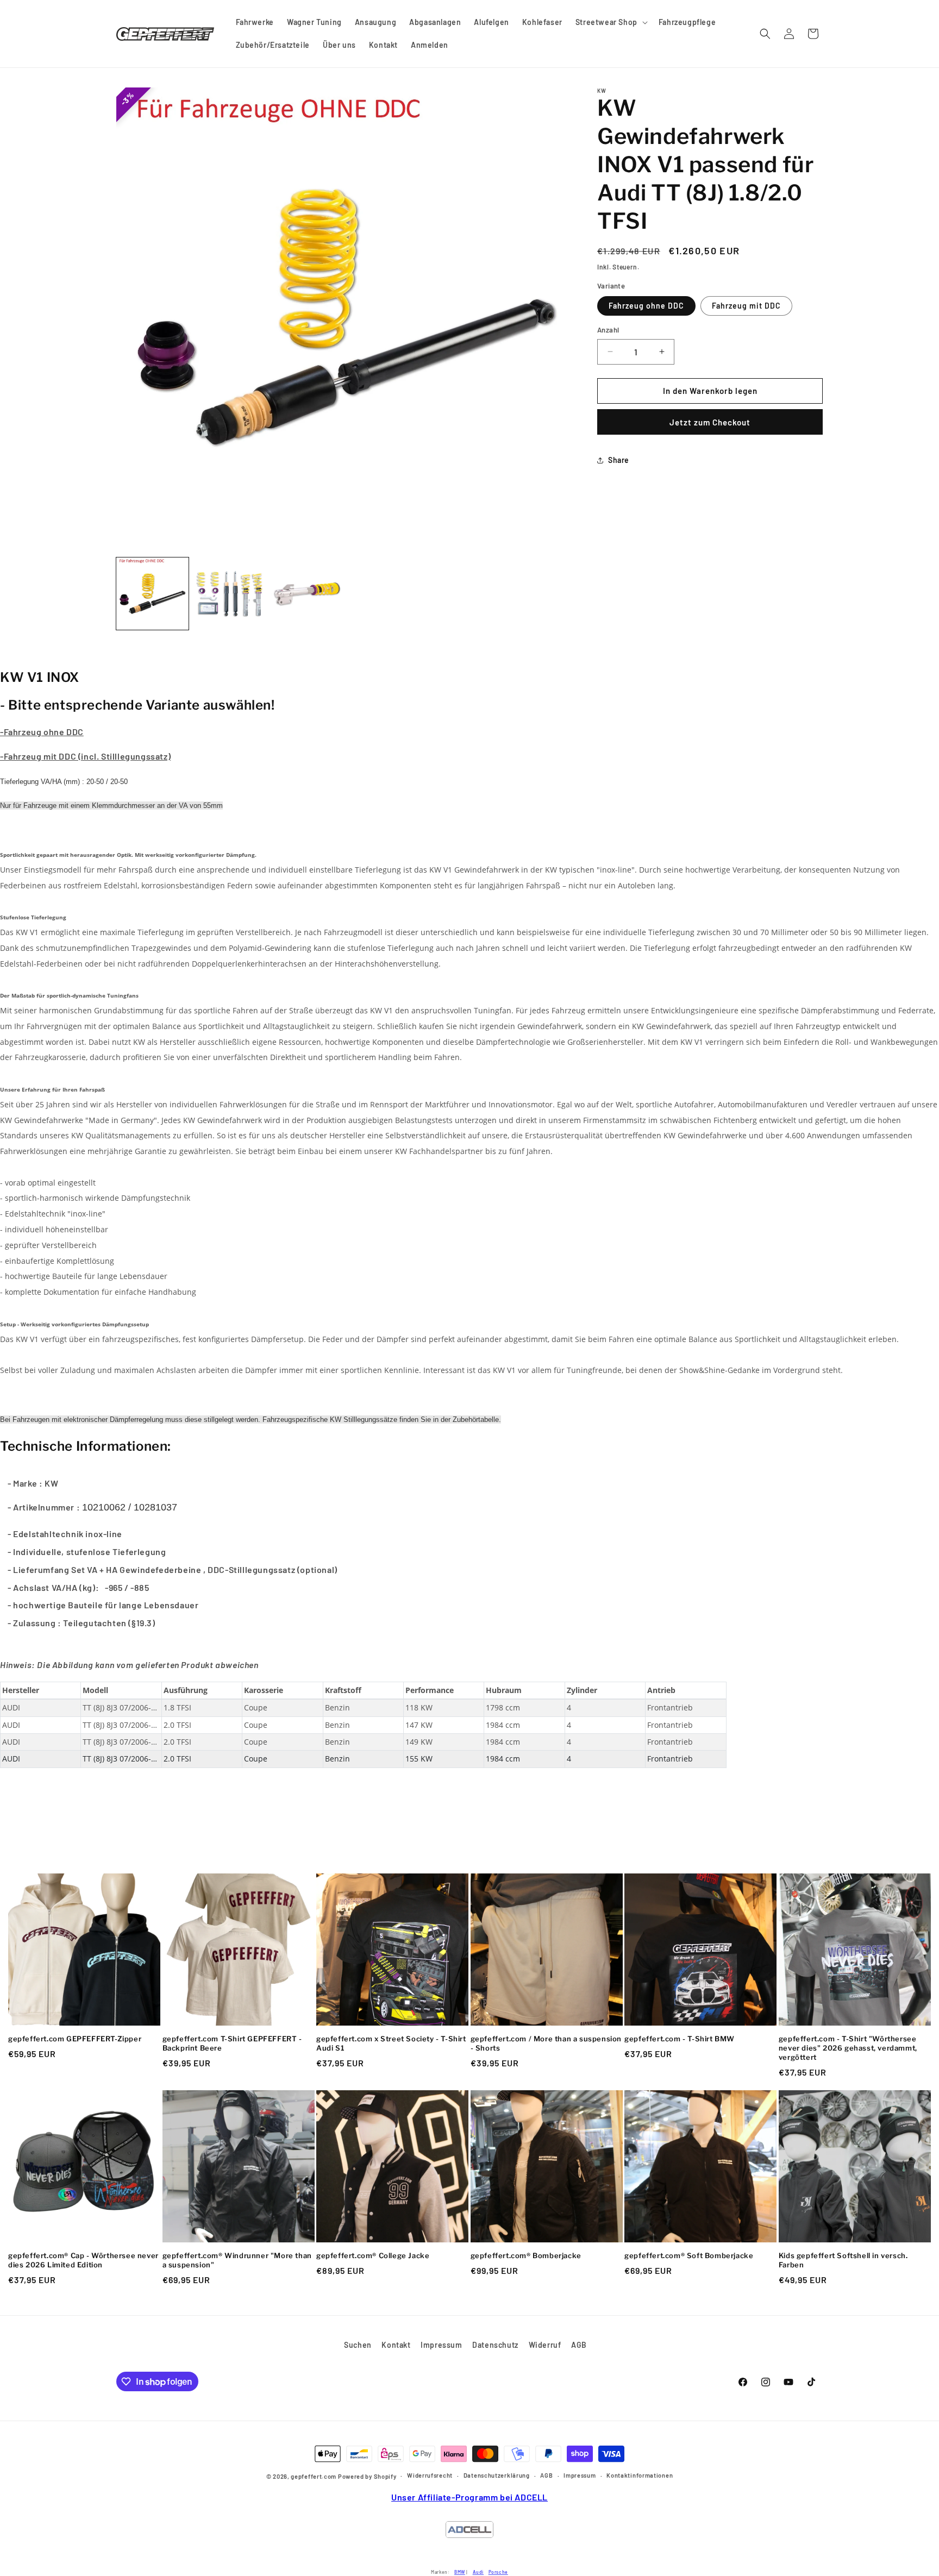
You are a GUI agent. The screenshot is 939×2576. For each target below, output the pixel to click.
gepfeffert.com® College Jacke (373, 2255)
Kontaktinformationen (640, 2475)
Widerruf (545, 2345)
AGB (579, 2345)
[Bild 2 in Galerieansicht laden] (230, 594)
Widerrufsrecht (430, 2475)
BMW (460, 2572)
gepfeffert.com (314, 2476)
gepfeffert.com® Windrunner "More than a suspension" (237, 2260)
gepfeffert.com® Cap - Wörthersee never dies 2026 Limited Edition (83, 2260)
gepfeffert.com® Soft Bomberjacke (689, 2255)
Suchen (358, 2345)
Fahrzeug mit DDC (746, 306)
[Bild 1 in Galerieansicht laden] (152, 594)
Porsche (498, 2572)
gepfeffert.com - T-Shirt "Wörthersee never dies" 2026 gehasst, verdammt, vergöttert (848, 2048)
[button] (611, 22)
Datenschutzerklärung (497, 2475)
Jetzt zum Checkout (710, 422)
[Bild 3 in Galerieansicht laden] (307, 594)
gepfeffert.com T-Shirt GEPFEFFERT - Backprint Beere (232, 2043)
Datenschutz (495, 2345)
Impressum (441, 2345)
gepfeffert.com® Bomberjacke (526, 2255)
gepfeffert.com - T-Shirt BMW (680, 2039)
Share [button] (619, 460)
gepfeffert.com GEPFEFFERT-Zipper (75, 2039)
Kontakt (396, 2345)
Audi (478, 2572)
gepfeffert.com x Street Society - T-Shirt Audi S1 (391, 2043)
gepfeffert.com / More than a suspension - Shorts (546, 2043)
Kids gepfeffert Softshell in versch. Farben (843, 2260)
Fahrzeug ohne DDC (646, 306)
